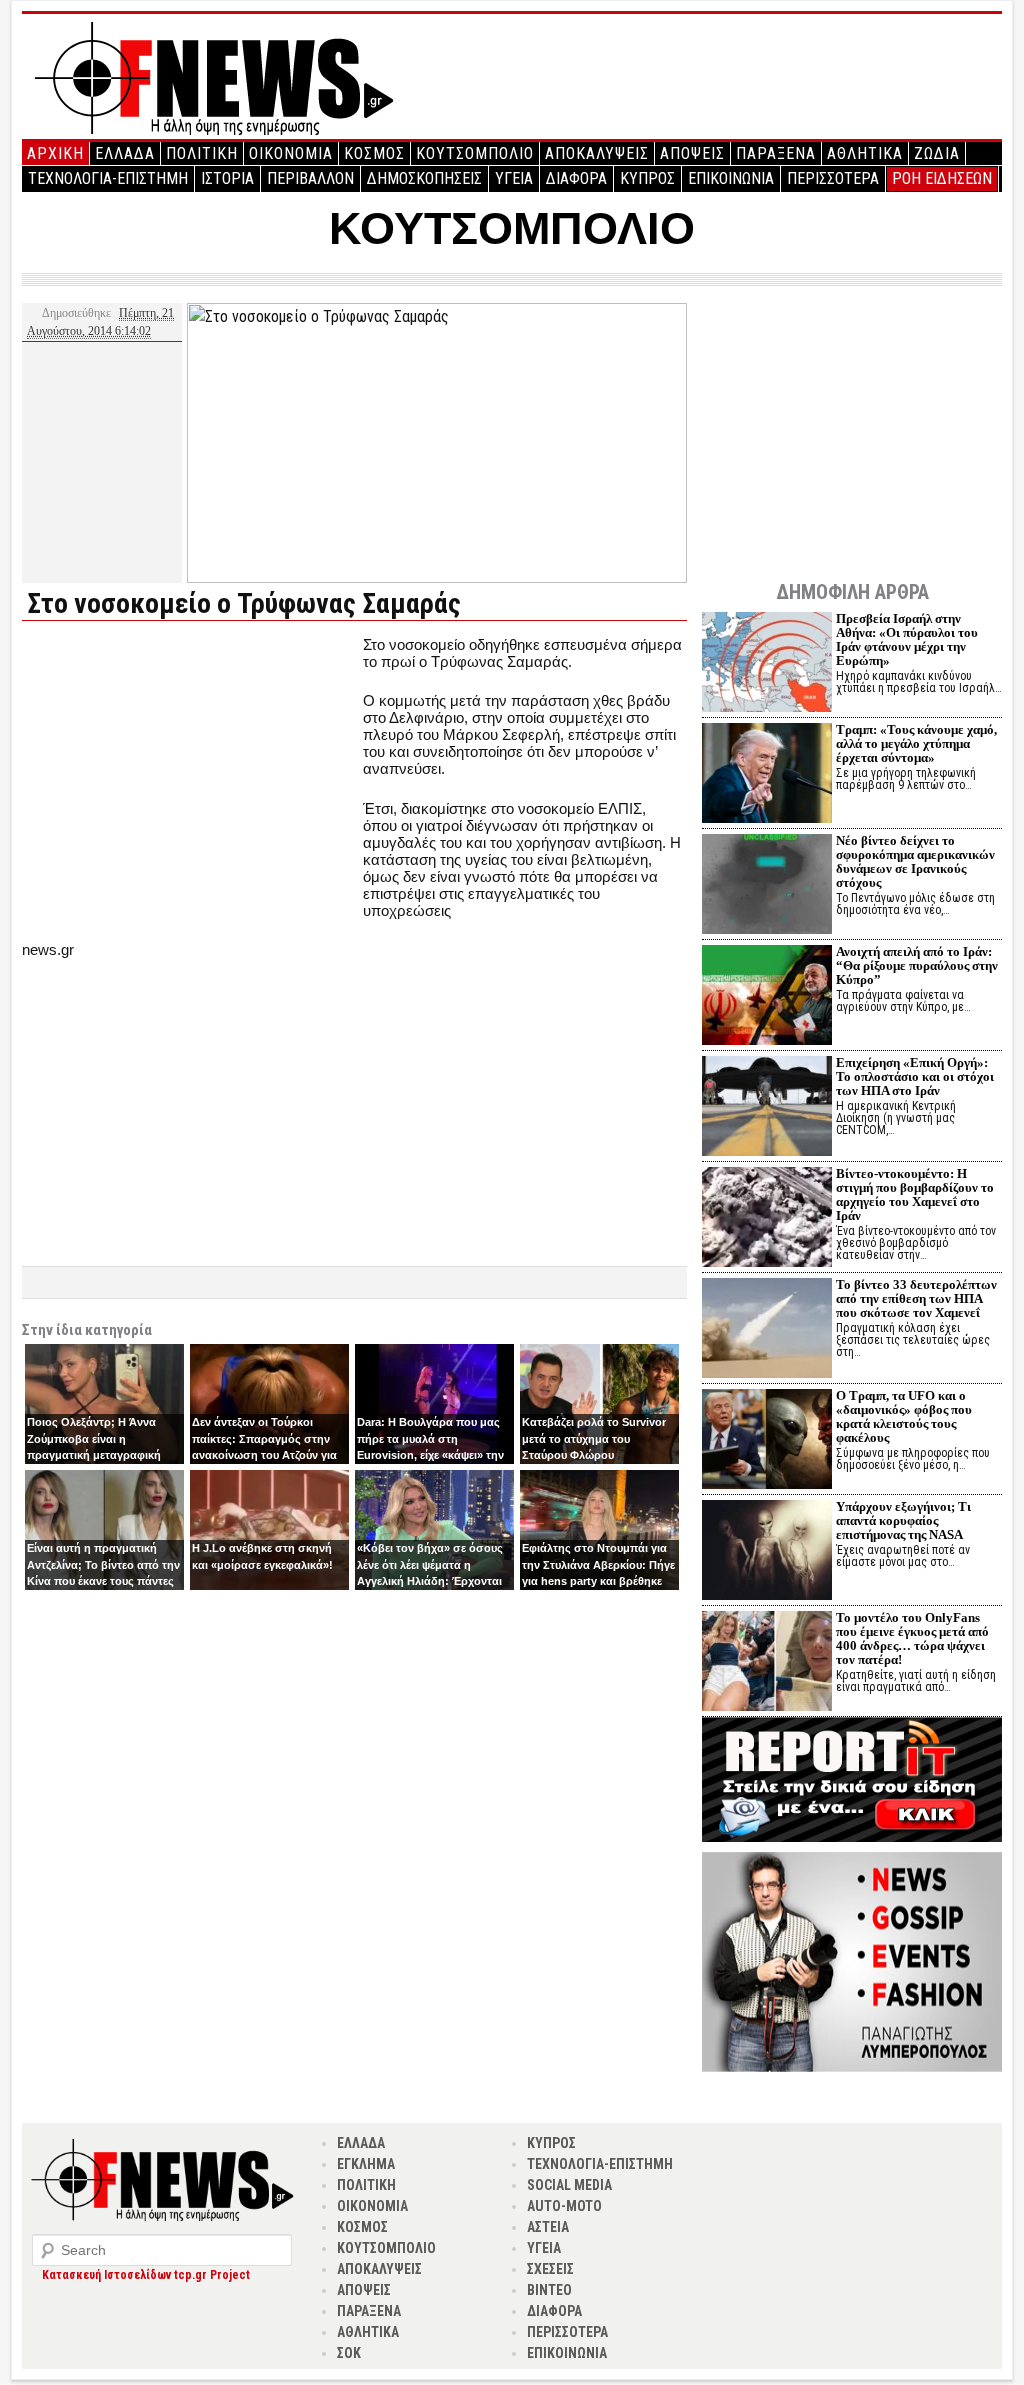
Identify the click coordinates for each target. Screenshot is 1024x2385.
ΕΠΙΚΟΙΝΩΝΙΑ (731, 178)
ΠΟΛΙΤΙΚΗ (202, 153)
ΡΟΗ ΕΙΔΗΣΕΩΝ (942, 178)
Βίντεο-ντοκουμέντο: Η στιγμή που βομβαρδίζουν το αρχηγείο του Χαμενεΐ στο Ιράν (915, 1194)
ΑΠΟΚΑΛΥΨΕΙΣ (597, 153)
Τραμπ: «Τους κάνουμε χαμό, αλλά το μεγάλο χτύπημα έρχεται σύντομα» (916, 743)
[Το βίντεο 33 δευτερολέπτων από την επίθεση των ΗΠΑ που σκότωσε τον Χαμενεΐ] (767, 1330)
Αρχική (55, 153)
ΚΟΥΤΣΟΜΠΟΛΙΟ (475, 153)
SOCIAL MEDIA (569, 2185)
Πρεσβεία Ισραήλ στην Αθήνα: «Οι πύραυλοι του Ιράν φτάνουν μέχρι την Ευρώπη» (907, 639)
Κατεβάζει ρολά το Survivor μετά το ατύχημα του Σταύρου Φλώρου (594, 1438)
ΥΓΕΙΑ (514, 178)
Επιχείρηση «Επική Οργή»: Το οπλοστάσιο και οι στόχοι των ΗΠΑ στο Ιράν (915, 1076)
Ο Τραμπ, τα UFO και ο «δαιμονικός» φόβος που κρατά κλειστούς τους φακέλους (904, 1416)
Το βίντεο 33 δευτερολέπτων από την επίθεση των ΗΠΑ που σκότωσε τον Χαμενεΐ (916, 1298)
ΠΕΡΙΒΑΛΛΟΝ (310, 178)
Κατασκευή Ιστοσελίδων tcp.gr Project (146, 2275)
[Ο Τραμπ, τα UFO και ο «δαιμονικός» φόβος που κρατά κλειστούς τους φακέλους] (767, 1441)
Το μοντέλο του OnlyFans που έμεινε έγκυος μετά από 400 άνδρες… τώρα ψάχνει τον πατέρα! (912, 1638)
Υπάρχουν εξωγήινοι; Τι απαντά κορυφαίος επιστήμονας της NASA (903, 1520)
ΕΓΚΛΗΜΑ (366, 2164)
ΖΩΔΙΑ (937, 153)
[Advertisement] (190, 776)
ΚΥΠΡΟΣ (647, 178)
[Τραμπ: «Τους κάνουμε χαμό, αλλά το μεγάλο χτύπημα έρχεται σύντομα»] (767, 775)
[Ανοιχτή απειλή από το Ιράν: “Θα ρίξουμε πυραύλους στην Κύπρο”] (767, 997)
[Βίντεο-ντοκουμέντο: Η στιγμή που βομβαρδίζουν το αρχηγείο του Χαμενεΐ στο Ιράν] (767, 1219)
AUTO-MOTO (564, 2206)
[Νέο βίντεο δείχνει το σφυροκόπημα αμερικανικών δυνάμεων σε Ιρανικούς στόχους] (767, 886)
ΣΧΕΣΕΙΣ (550, 2269)
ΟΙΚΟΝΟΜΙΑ (291, 153)
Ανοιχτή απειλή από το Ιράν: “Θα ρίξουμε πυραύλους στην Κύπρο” (917, 965)
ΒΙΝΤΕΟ (549, 2290)
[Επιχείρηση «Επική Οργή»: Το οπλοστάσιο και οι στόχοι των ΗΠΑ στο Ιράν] (767, 1108)
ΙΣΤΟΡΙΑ (227, 178)
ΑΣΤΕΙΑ (548, 2227)
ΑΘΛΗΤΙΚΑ (865, 153)
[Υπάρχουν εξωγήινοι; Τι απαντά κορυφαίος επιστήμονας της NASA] (767, 1552)
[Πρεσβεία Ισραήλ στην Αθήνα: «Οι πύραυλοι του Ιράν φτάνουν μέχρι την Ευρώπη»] (767, 664)
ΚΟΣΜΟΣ (374, 153)
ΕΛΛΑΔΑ (125, 153)
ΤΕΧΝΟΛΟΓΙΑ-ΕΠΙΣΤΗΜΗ (108, 178)
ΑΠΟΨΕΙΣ (692, 153)
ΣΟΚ (349, 2353)
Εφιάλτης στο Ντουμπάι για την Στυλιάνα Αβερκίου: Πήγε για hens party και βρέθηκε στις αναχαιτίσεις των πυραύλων (598, 1581)
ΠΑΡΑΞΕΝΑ (776, 153)
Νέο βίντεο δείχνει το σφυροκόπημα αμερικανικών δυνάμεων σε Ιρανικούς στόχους (915, 861)
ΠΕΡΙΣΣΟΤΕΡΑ (833, 178)
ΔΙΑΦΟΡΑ (576, 178)
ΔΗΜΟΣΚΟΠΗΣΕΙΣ (424, 178)
